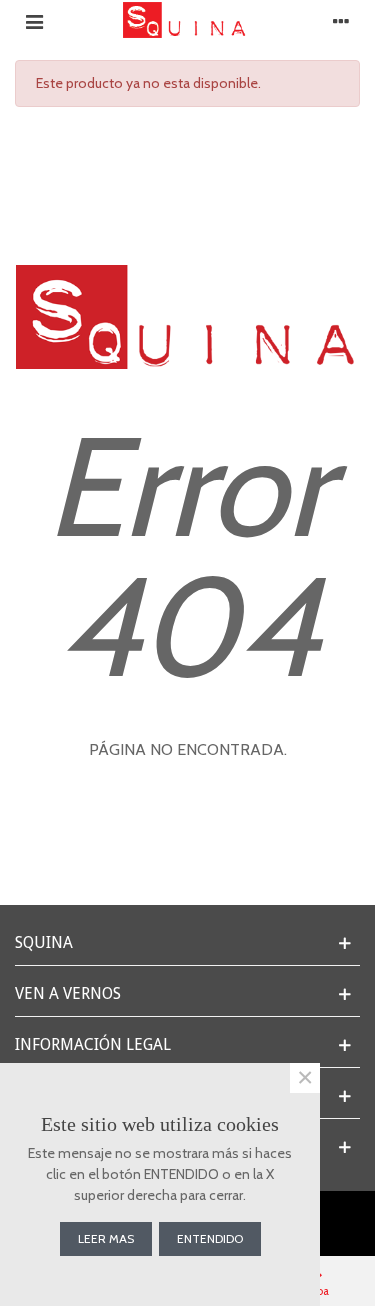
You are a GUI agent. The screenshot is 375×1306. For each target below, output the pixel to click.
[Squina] (188, 20)
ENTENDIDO (210, 1238)
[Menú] (34, 20)
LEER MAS (106, 1238)
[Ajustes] (341, 20)
